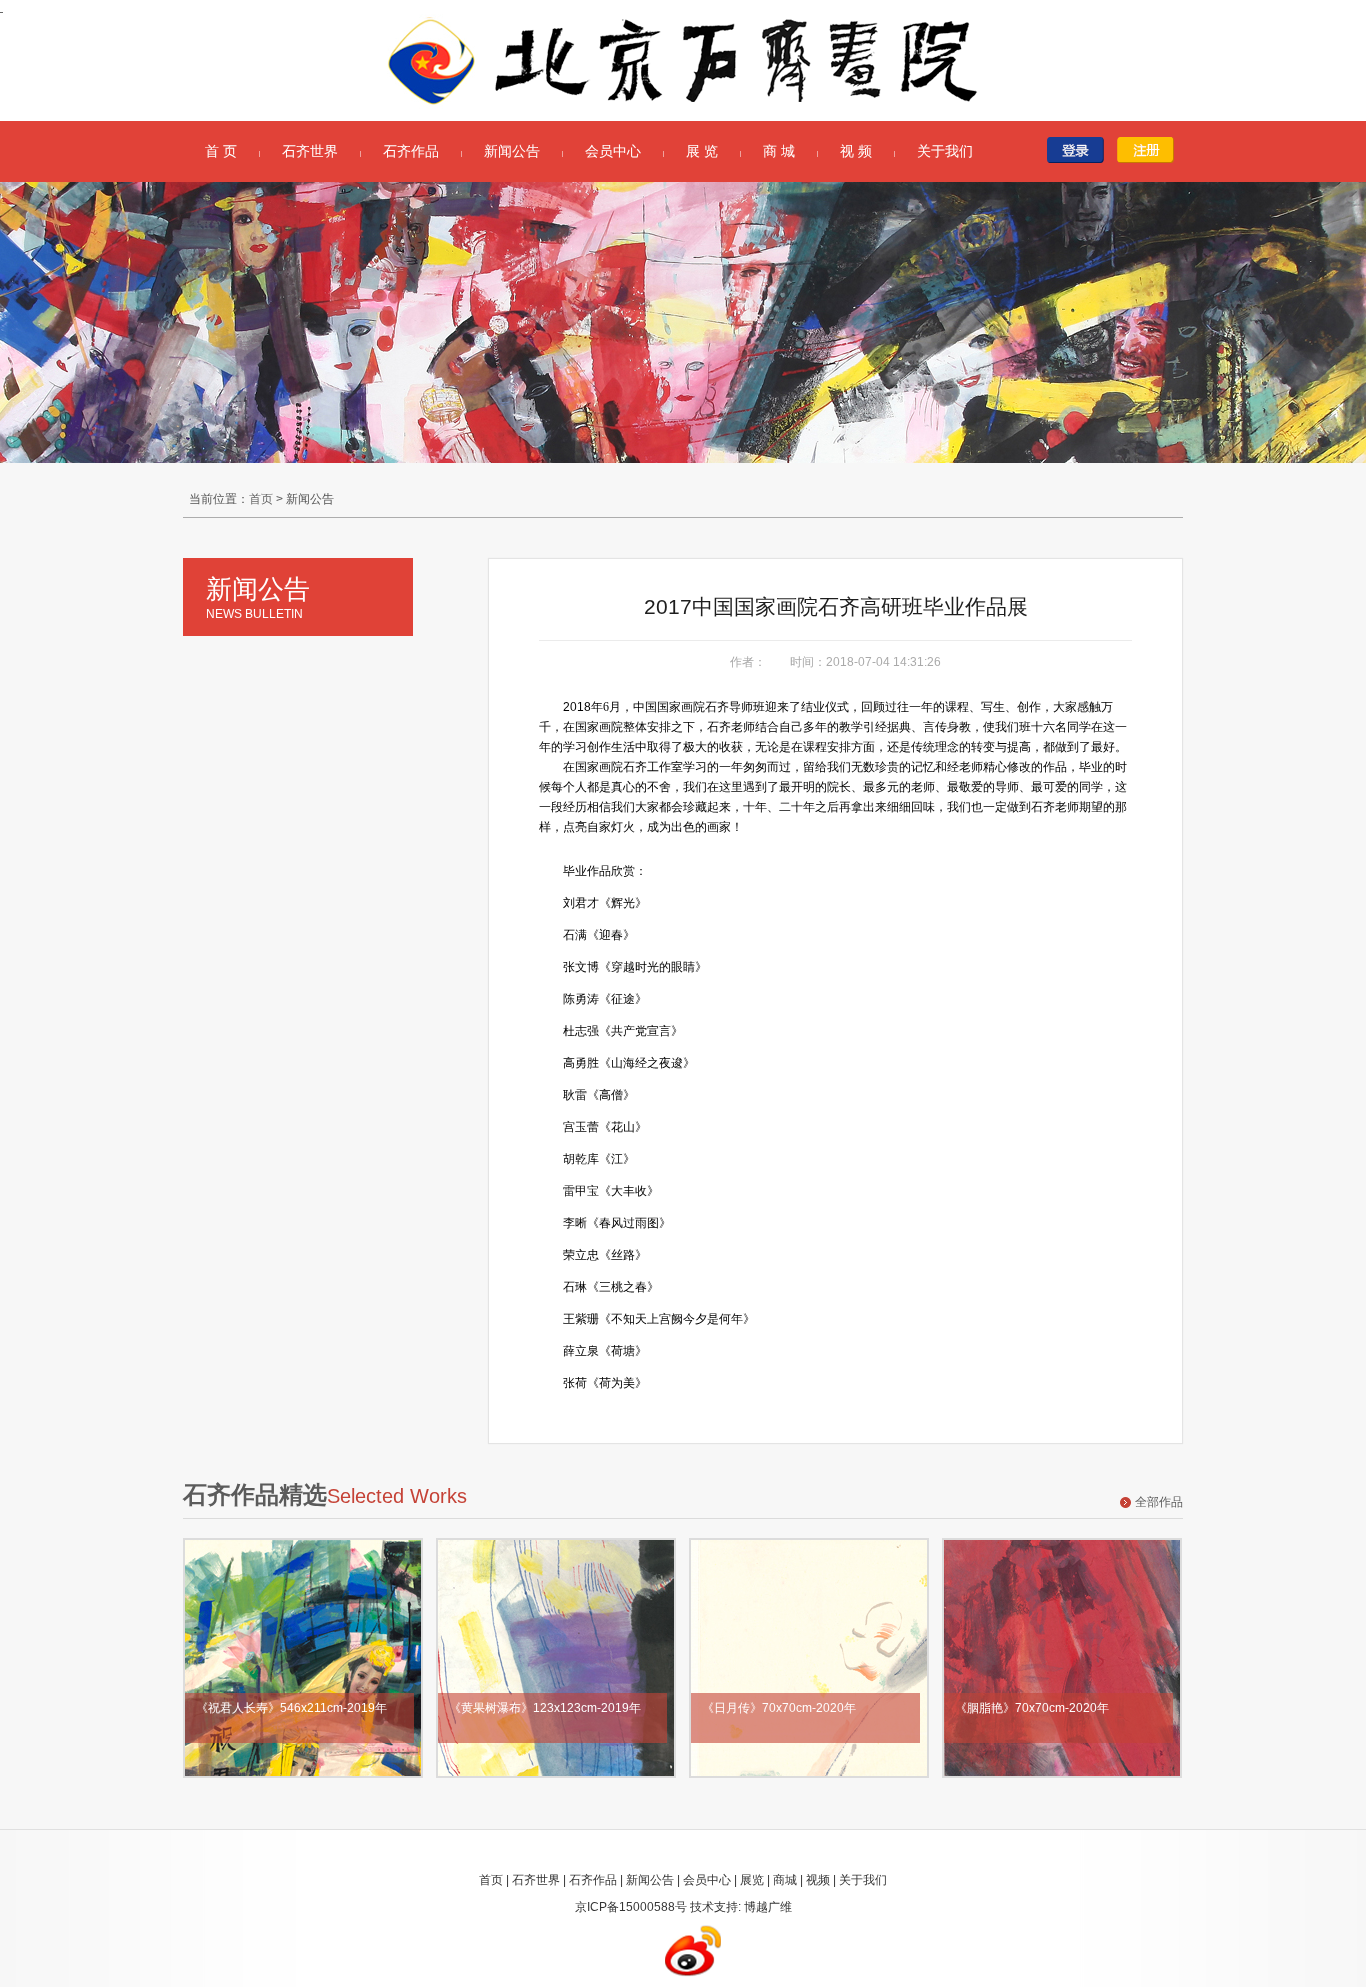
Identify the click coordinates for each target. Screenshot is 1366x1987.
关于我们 (945, 151)
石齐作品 (411, 151)
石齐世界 (310, 151)
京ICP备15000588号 (631, 1907)
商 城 (779, 151)
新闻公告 (512, 151)
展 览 (702, 151)
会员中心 (613, 151)
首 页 (221, 151)
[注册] (1150, 150)
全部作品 (1159, 1502)
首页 (261, 499)
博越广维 (768, 1907)
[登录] (1080, 150)
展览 (752, 1880)
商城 (785, 1880)
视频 (818, 1880)
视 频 (856, 151)
